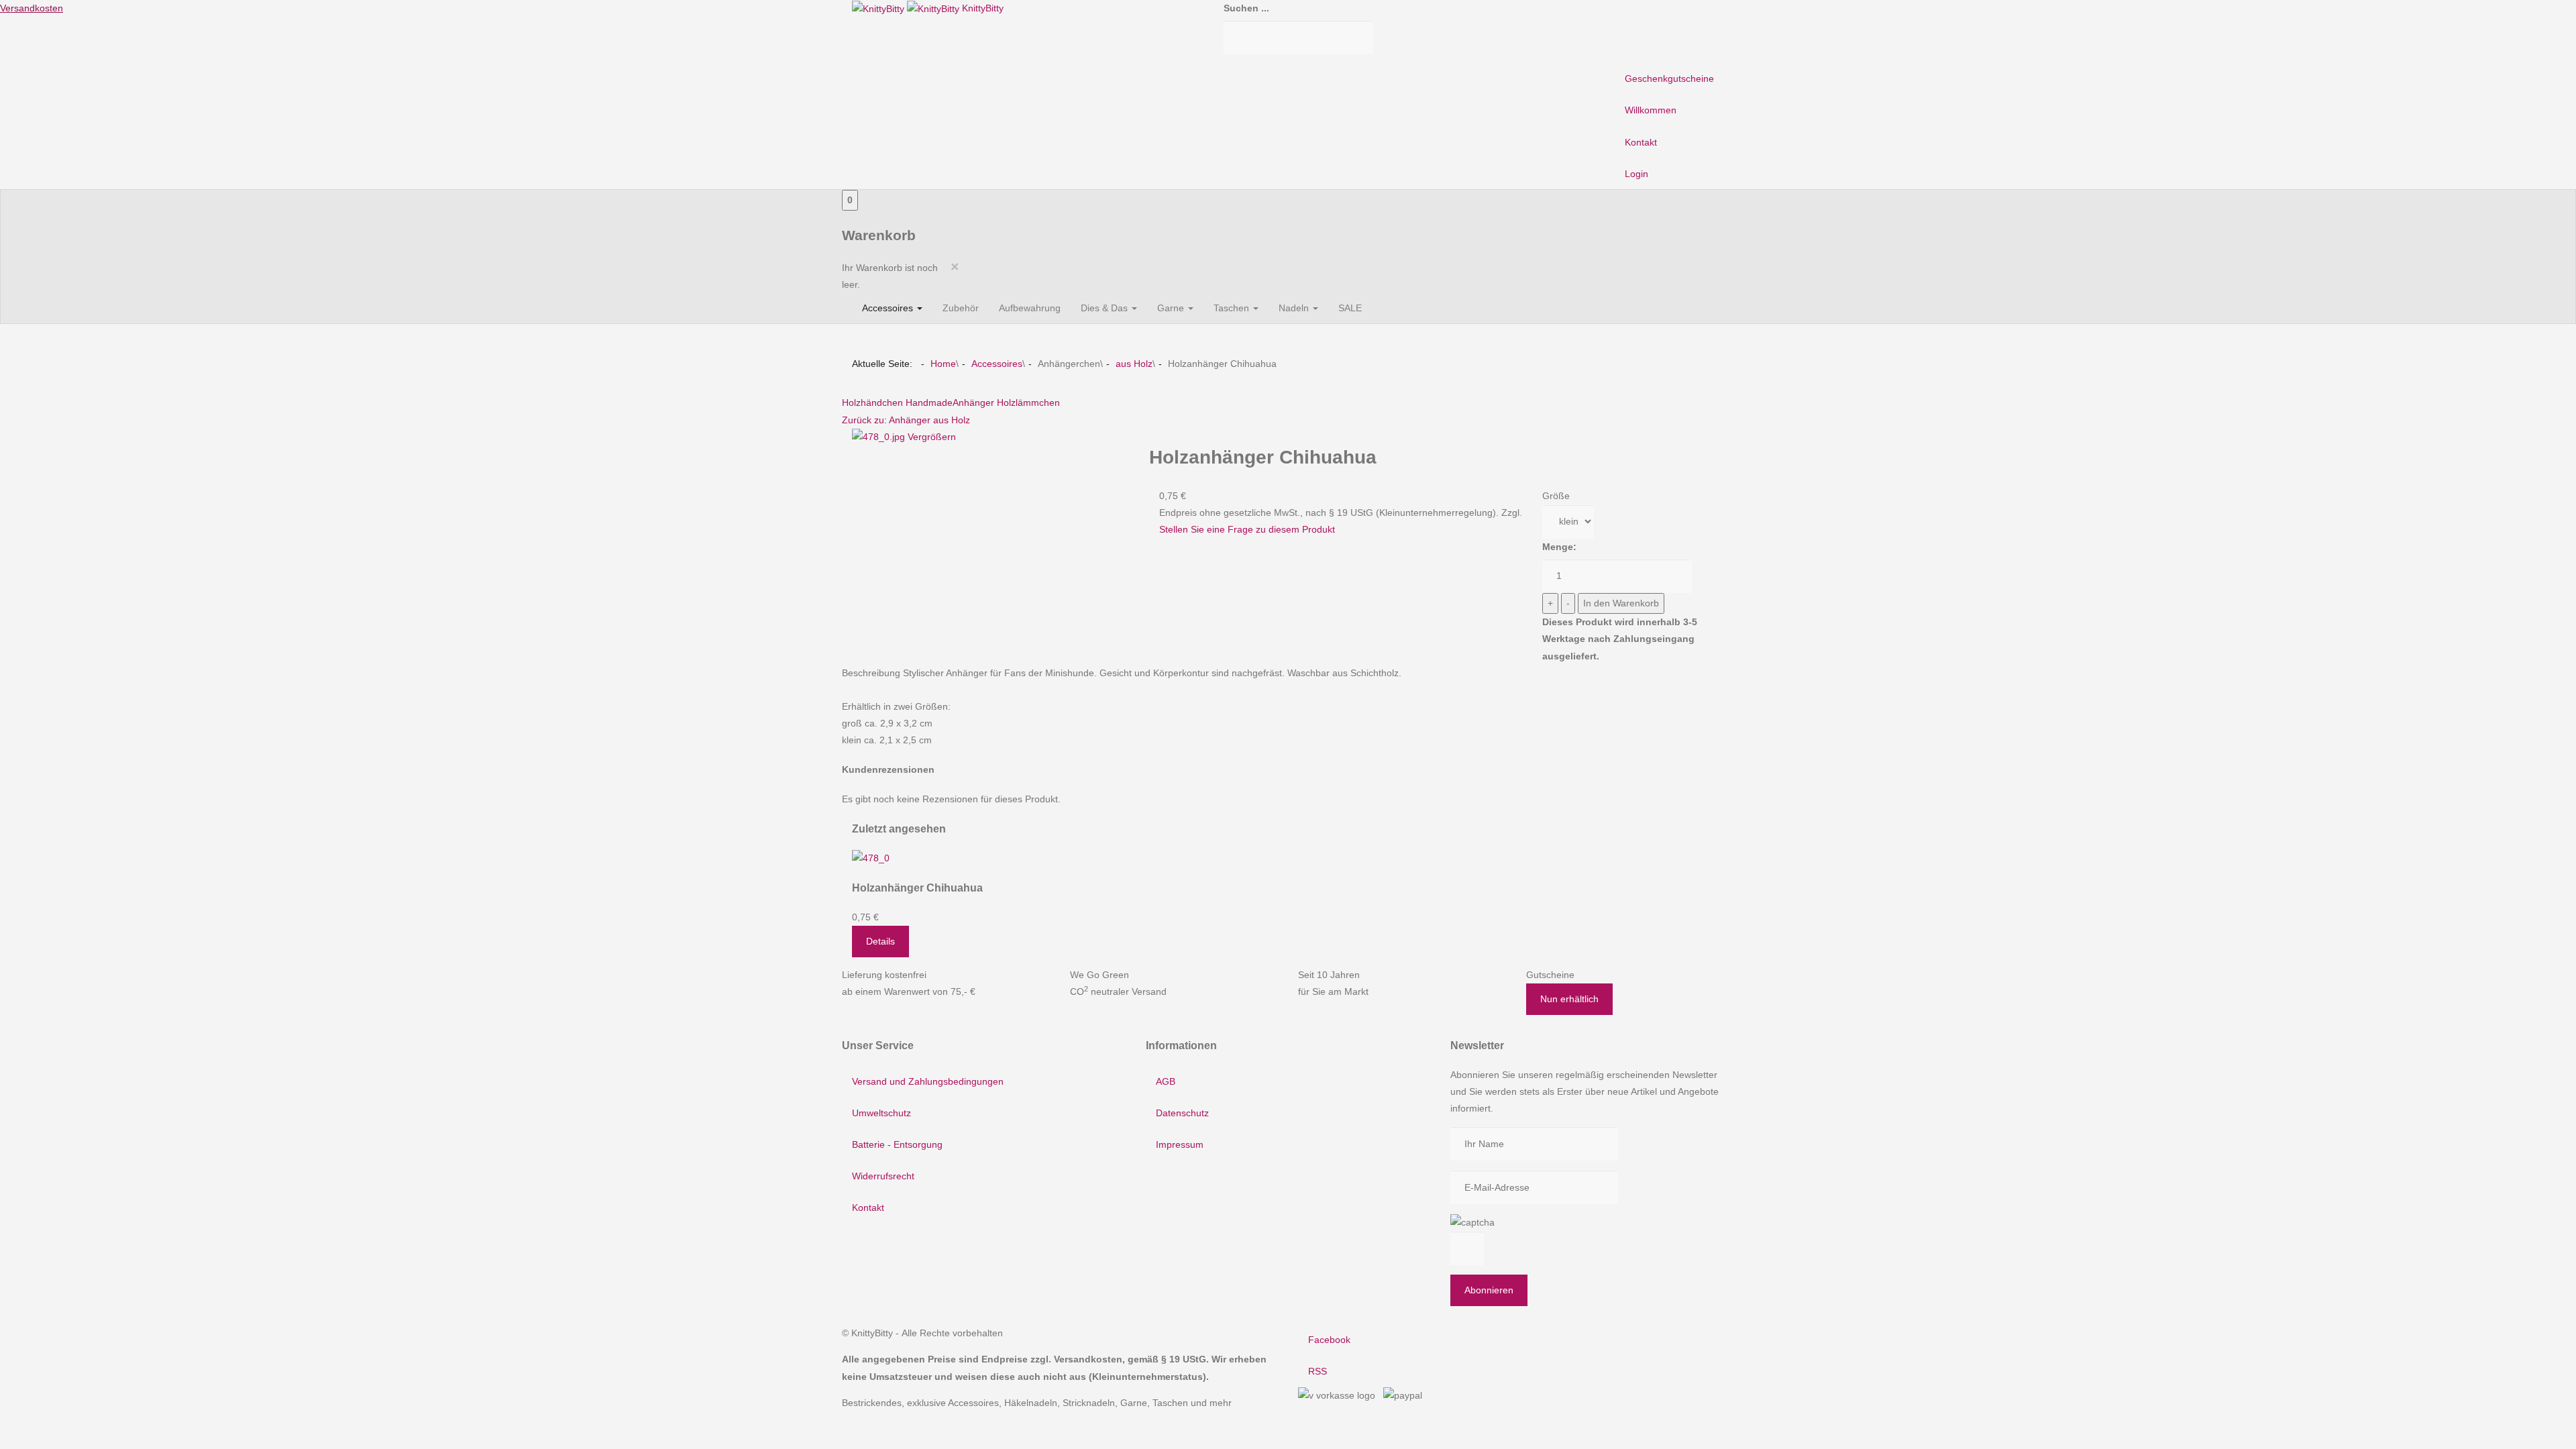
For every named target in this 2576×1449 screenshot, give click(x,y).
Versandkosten (32, 8)
